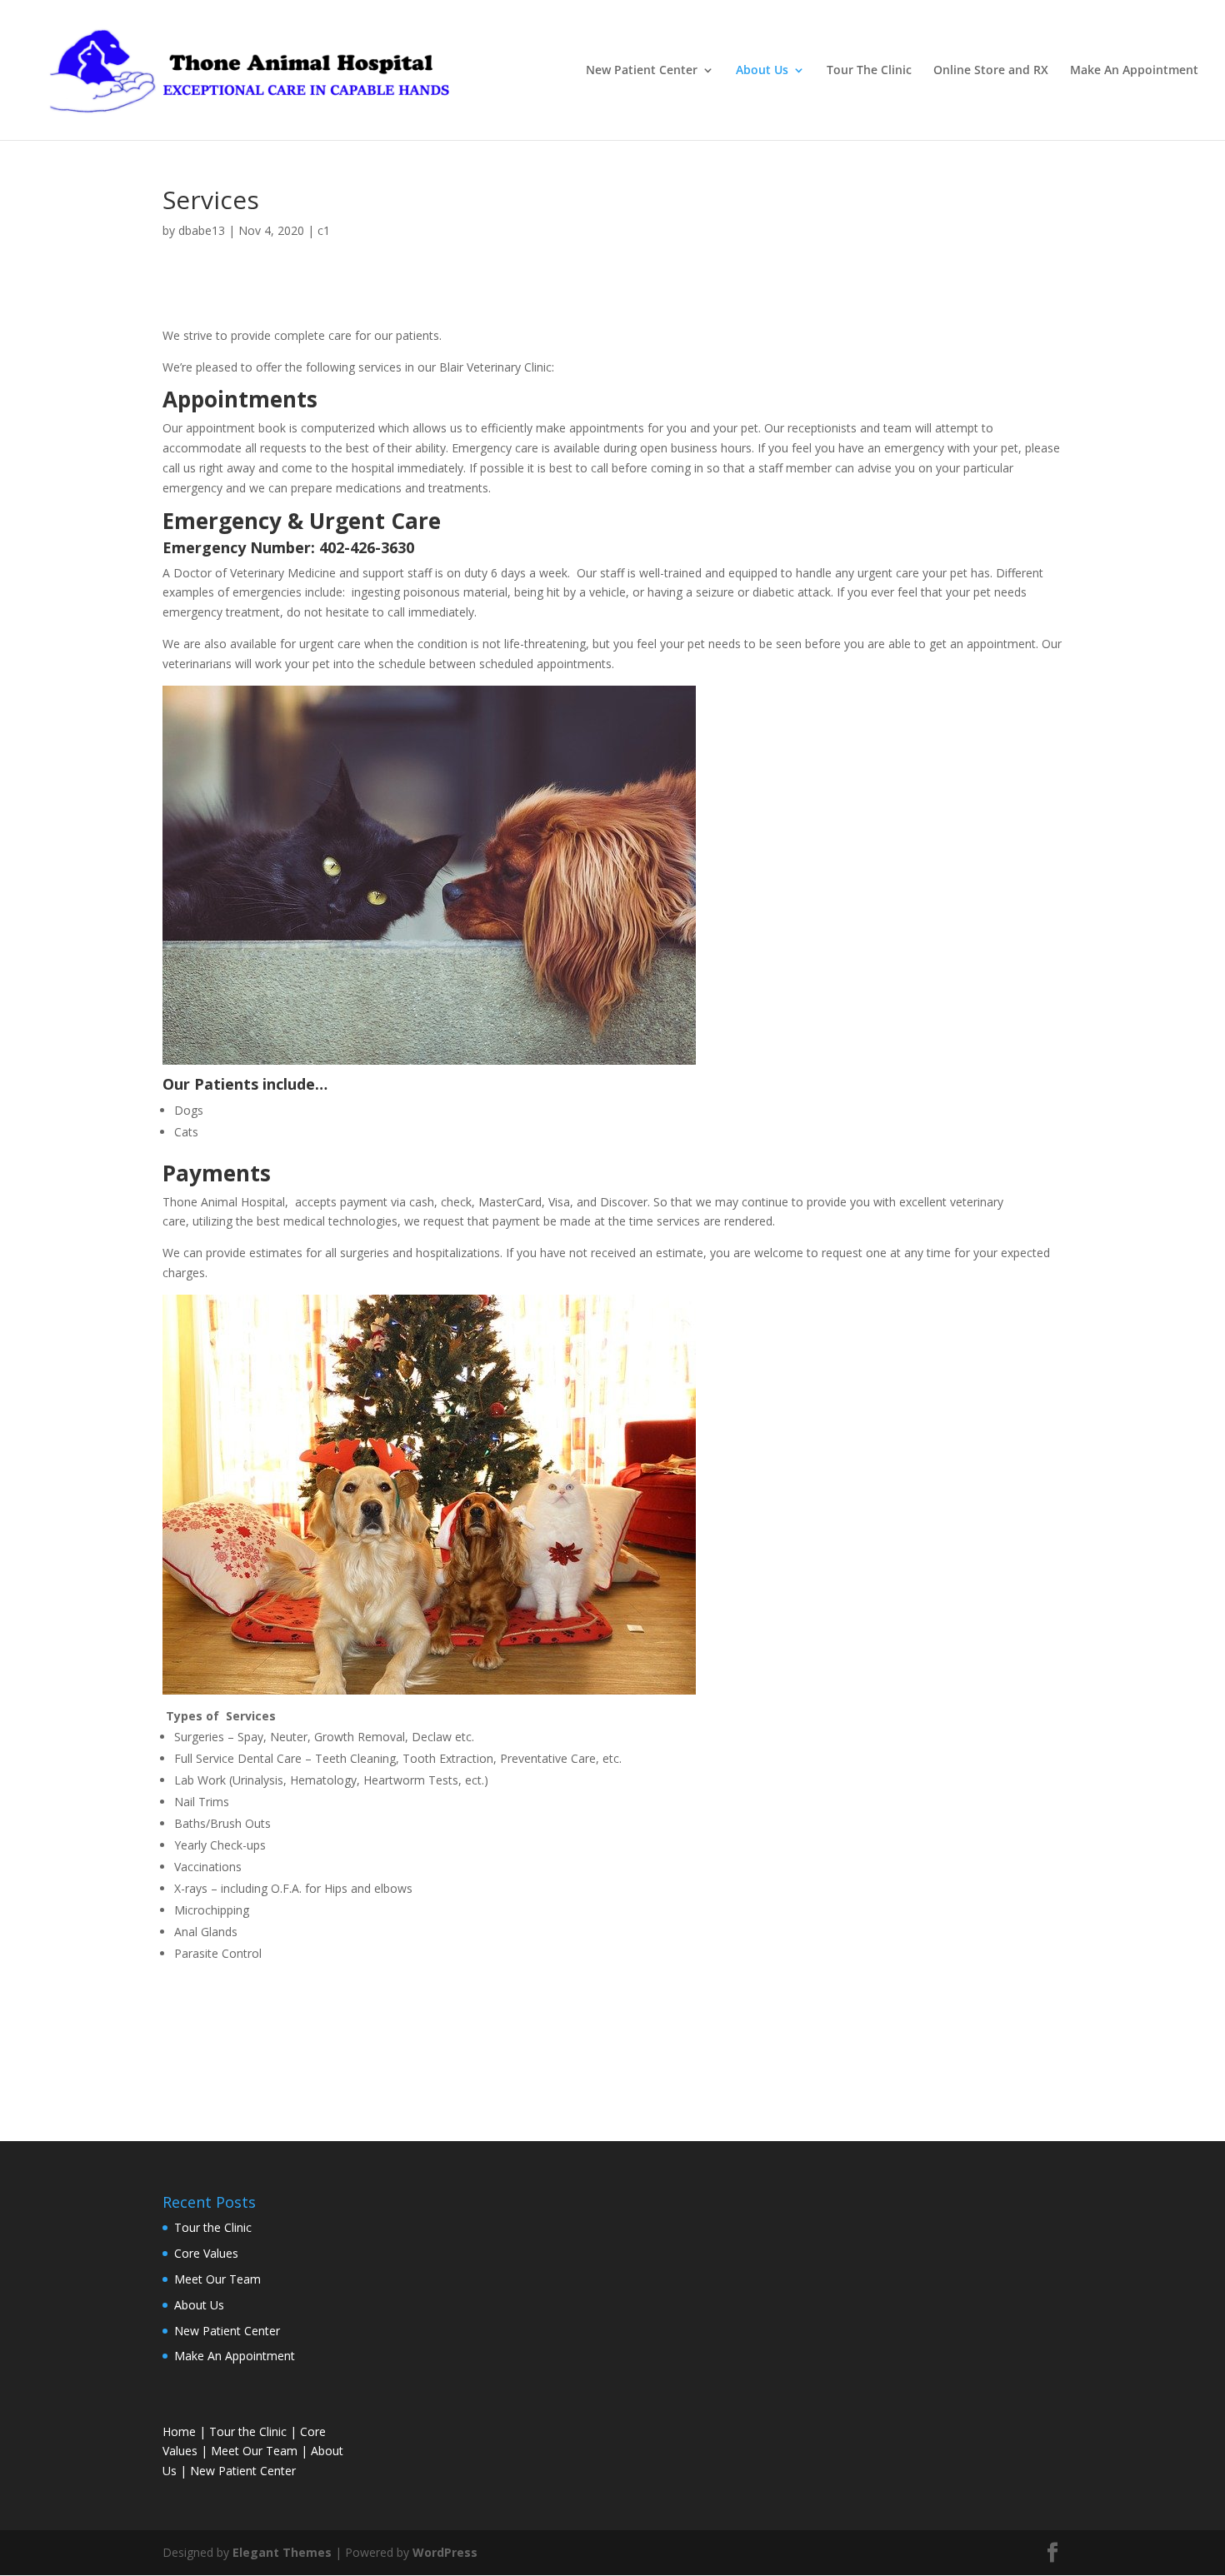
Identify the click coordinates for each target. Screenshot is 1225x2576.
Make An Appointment (1134, 71)
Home (179, 2431)
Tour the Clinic (213, 2227)
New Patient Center (642, 71)
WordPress (445, 2552)
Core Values (206, 2253)
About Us (762, 71)
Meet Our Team (217, 2279)
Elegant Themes (282, 2552)
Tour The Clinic (869, 71)
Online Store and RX (991, 71)
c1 (324, 230)
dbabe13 (202, 230)
